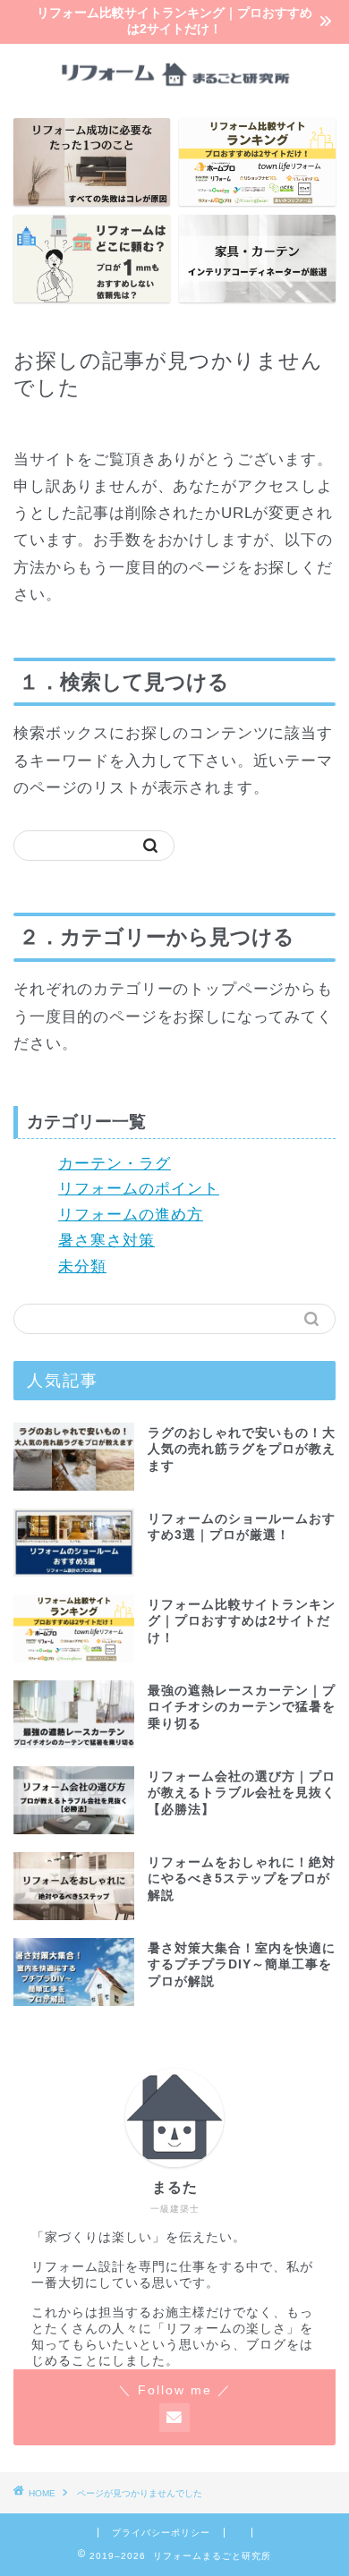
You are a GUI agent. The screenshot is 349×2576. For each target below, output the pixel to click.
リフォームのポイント (139, 1189)
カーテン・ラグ (115, 1164)
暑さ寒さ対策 (106, 1241)
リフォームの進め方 (131, 1215)
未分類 (82, 1267)
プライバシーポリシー (161, 2533)
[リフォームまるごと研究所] (175, 90)
